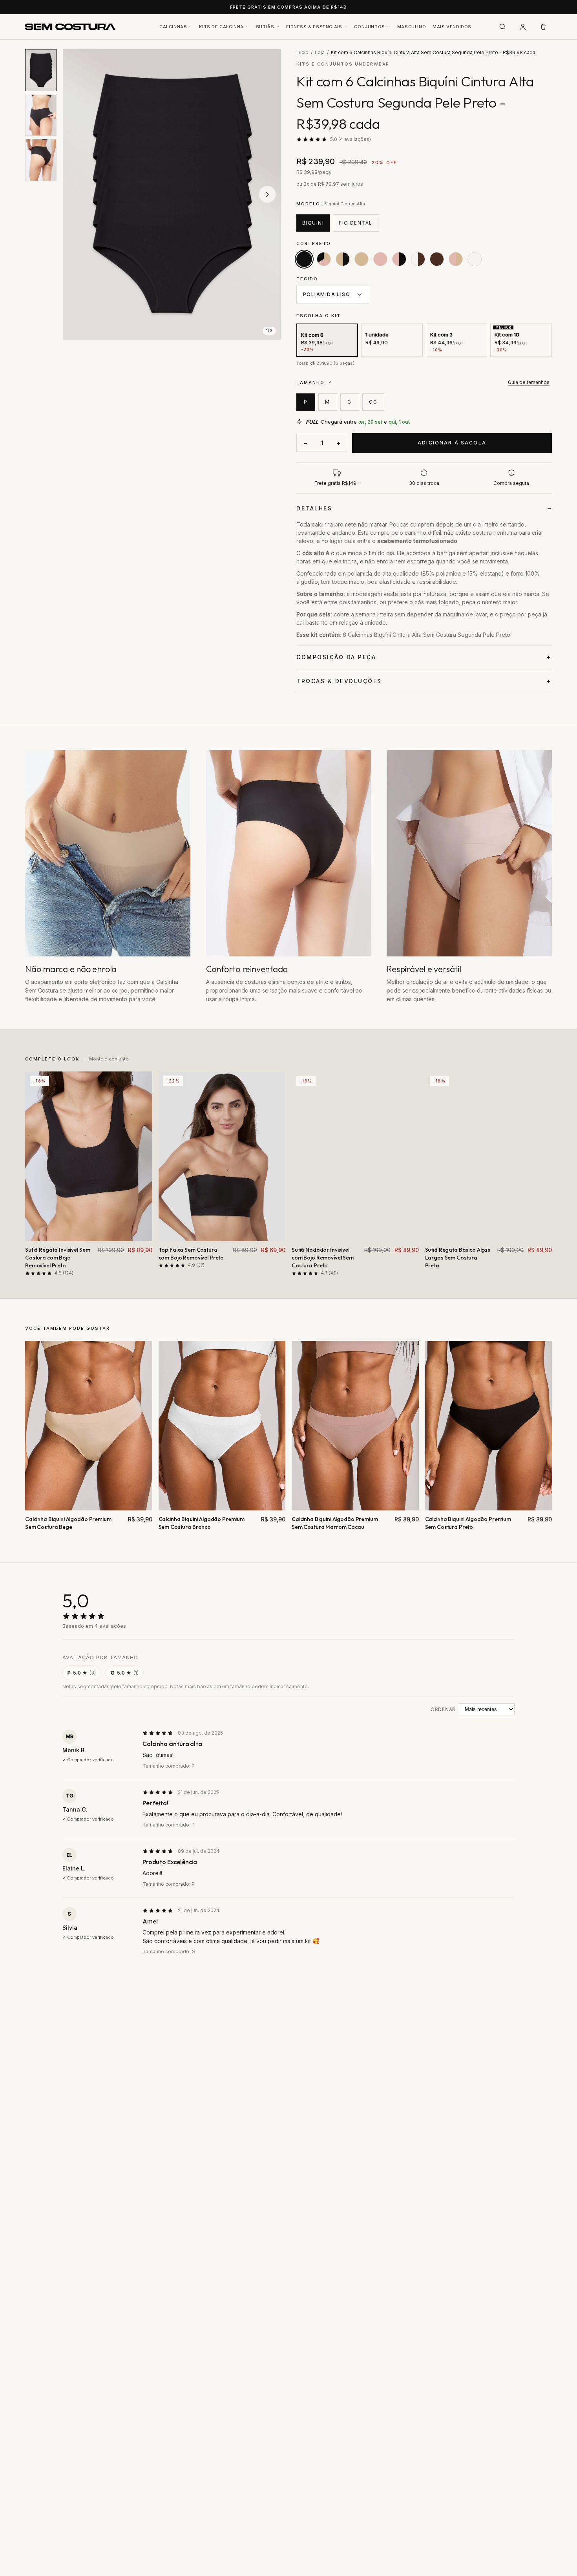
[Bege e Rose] (456, 259)
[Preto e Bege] (343, 259)
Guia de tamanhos (529, 382)
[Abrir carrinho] (543, 27)
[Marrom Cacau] (437, 259)
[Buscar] (502, 27)
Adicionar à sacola (452, 443)
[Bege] (362, 259)
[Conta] (523, 27)
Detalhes (314, 508)
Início (302, 52)
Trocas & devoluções (339, 681)
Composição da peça (336, 657)
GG (373, 402)
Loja (320, 52)
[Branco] (475, 259)
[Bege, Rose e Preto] (324, 259)
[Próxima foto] (267, 194)
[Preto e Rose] (399, 259)
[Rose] (380, 259)
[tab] (41, 70)
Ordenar (443, 1709)
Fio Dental (355, 223)
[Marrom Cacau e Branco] (418, 259)
